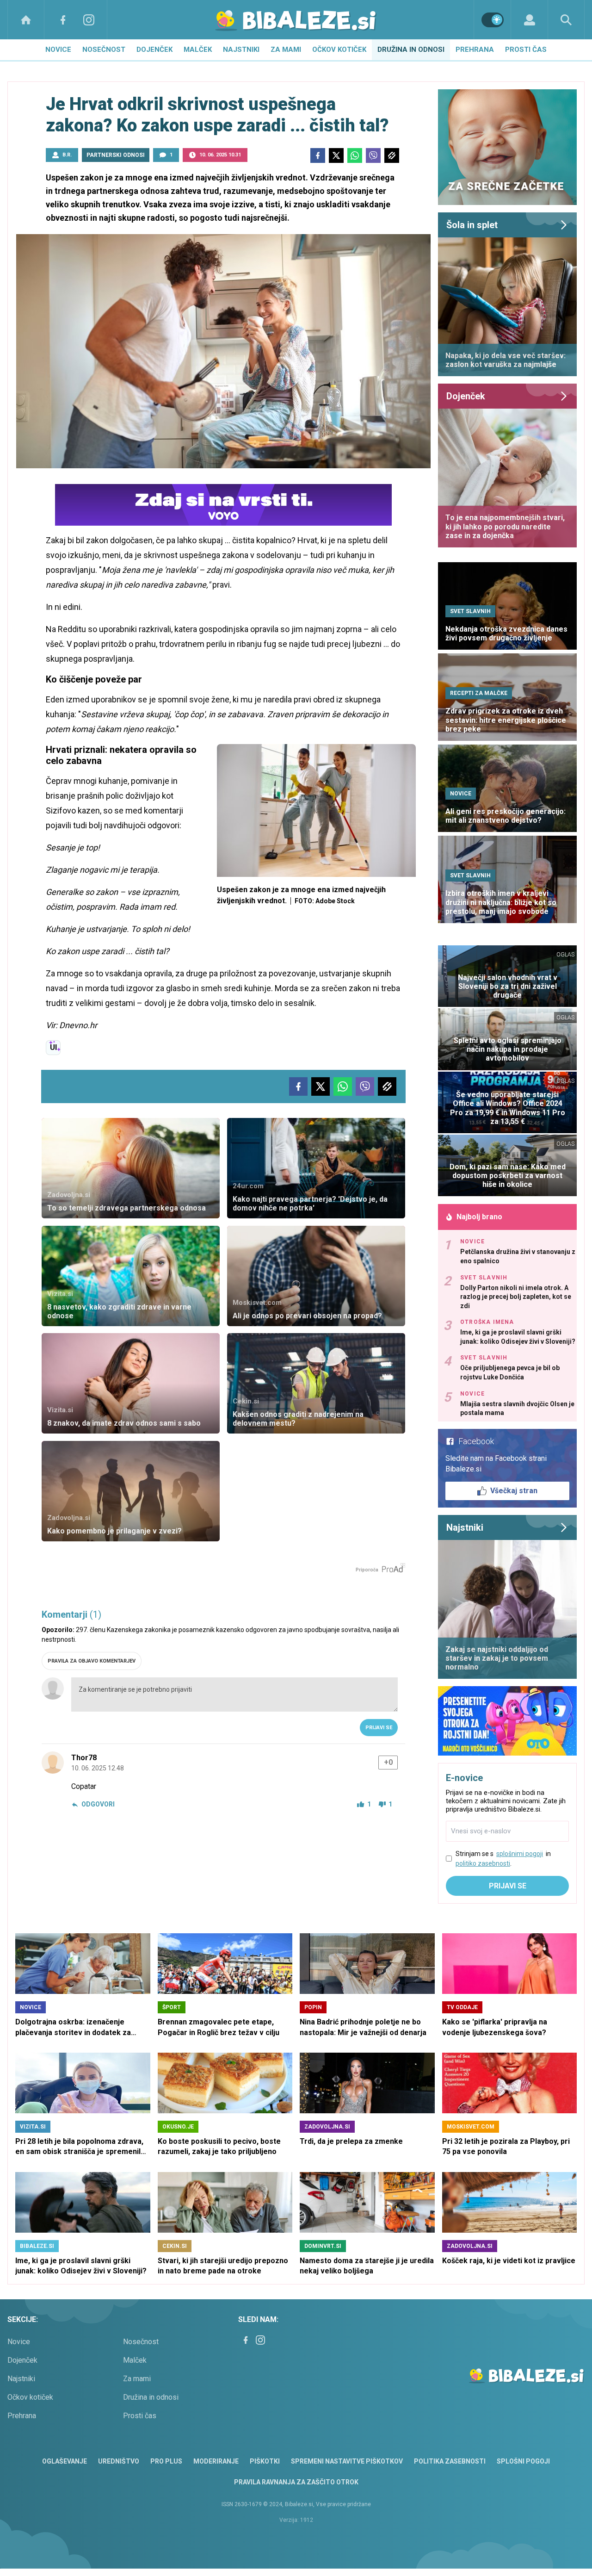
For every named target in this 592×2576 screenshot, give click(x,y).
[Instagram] (89, 20)
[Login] (529, 20)
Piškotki (265, 2461)
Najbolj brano (479, 1217)
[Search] (566, 20)
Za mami (286, 50)
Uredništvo (119, 2461)
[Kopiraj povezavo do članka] (392, 155)
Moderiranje (216, 2461)
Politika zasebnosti (450, 2461)
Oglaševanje (65, 2461)
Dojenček (154, 50)
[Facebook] (63, 20)
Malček (198, 50)
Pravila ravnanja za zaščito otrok (296, 2482)
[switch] (493, 20)
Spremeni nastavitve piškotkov (347, 2461)
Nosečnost (104, 50)
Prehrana (475, 50)
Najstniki (241, 50)
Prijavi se (379, 1728)
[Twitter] (336, 155)
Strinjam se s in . (503, 1859)
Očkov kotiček (339, 50)
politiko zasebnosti (483, 1863)
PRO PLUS (166, 2461)
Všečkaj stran (514, 1491)
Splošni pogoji (523, 2461)
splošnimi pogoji (520, 1854)
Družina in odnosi (411, 50)
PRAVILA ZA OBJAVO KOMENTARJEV (92, 1661)
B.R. (67, 155)
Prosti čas (526, 50)
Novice (58, 50)
